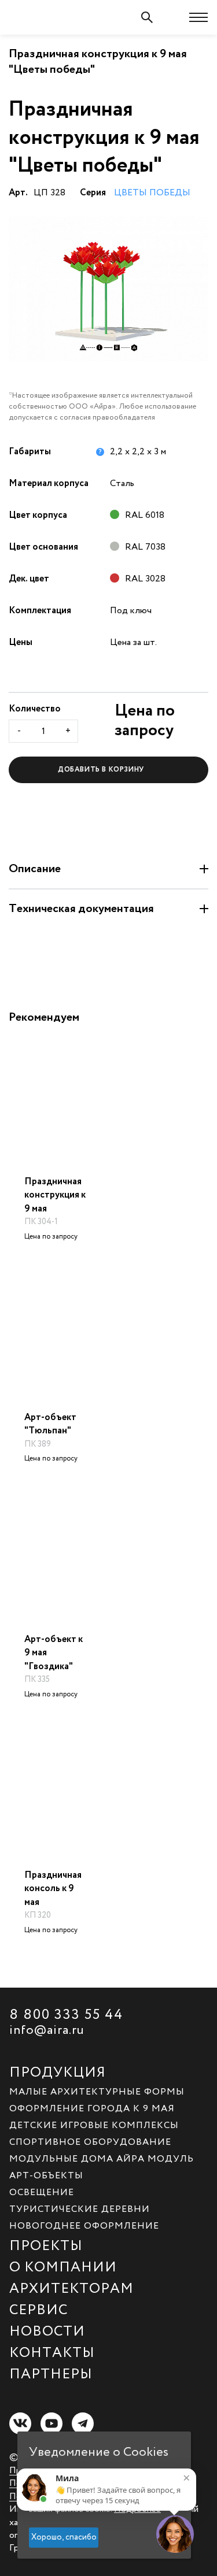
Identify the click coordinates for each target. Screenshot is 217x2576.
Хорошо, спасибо (64, 2537)
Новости (47, 2330)
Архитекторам (71, 2287)
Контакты (52, 2351)
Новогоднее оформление (84, 2225)
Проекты (46, 2244)
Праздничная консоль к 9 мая (53, 1889)
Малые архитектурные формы (97, 2091)
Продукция (58, 2071)
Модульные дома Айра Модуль (102, 2158)
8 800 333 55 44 (66, 2013)
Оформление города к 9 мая (92, 2108)
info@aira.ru (47, 2029)
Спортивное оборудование (90, 2141)
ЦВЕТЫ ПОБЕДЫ (152, 193)
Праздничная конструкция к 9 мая (55, 1195)
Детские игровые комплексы (94, 2125)
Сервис (38, 2308)
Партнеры (51, 2373)
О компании (63, 2266)
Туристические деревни (80, 2208)
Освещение (42, 2192)
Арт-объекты (46, 2175)
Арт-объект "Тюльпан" (50, 1424)
